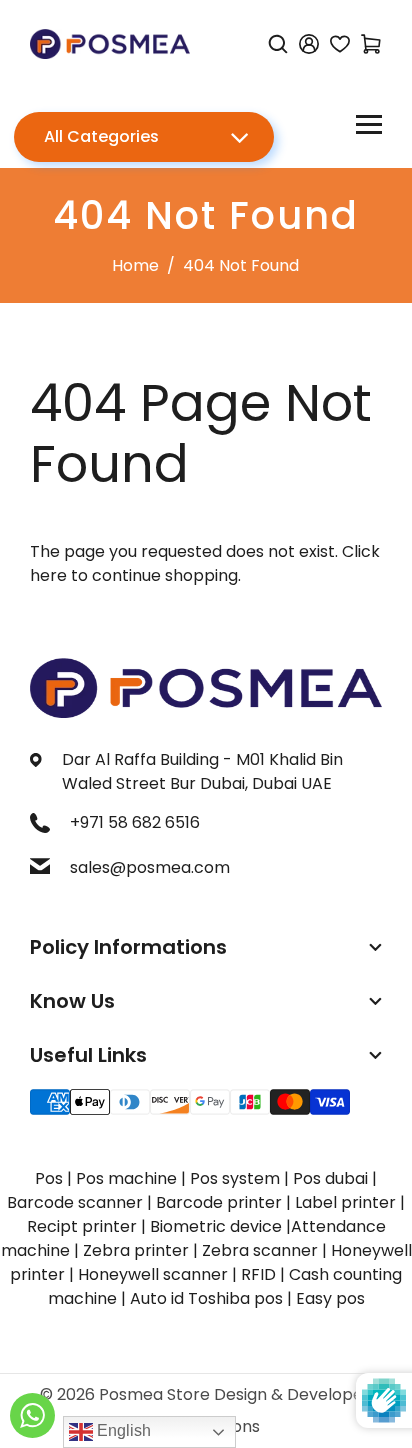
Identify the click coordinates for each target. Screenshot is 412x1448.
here (48, 575)
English (122, 1430)
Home (135, 265)
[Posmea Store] (110, 42)
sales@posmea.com (150, 867)
